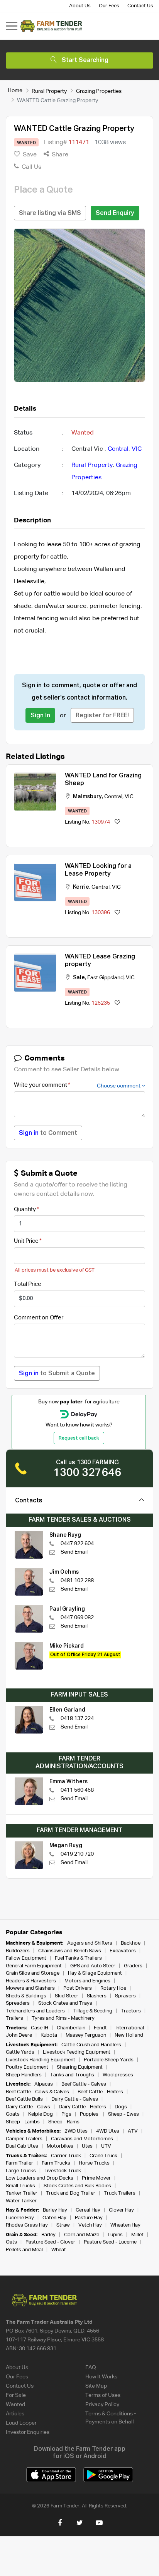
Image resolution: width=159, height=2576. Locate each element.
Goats (13, 2114)
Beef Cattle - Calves (84, 2084)
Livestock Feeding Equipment (77, 2052)
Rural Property (49, 91)
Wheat (59, 2250)
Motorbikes (60, 2146)
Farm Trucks (56, 2163)
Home (15, 91)
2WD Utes (76, 2131)
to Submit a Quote (57, 1374)
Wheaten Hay (125, 2225)
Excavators (123, 1951)
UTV (106, 2146)
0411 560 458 (77, 1790)
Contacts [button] (29, 1501)
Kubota (49, 2035)
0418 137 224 (77, 1718)
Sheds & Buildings (26, 1996)
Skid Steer (67, 1996)
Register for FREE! (102, 716)
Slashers (97, 1996)
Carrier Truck (66, 2156)
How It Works (101, 2377)
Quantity (25, 1209)
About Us (80, 6)
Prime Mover (96, 2178)
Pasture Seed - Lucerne (110, 2242)
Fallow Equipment (26, 1958)
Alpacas (44, 2084)
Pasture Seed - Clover (50, 2242)
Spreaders (18, 2003)
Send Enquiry (115, 213)
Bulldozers (18, 1951)
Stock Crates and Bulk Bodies (77, 2186)
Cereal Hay (88, 2210)
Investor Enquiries (28, 2432)
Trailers (14, 2018)
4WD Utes (108, 2131)
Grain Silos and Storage (33, 1973)
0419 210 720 (77, 1854)
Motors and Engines (87, 1981)
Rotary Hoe (113, 1988)
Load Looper (21, 2423)
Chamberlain (71, 2028)
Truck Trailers (120, 2193)
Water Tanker (21, 2201)
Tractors (131, 2011)
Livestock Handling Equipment (41, 2060)
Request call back (79, 1438)
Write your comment (41, 1085)
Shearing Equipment (80, 2067)
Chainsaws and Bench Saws (70, 1951)
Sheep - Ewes (123, 2114)
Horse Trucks (94, 2163)
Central (118, 449)
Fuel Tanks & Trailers (78, 1958)
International (130, 2028)
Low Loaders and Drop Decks (40, 2178)
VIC (137, 449)
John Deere (19, 2035)
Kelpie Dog (41, 2114)
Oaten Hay (54, 2218)
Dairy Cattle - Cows (28, 2107)
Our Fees (109, 6)
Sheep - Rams (64, 2122)
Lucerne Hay (20, 2218)
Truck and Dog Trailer (71, 2193)
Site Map (96, 2386)
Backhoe (131, 1943)
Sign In (40, 716)
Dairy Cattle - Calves (75, 2099)
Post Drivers (78, 1988)
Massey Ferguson (86, 2035)
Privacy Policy (102, 2405)
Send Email (74, 1552)
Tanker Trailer (22, 2193)
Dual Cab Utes (22, 2146)
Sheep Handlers (24, 2075)
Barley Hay (55, 2210)
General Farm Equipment (34, 1966)
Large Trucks (21, 2171)
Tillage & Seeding (93, 2011)
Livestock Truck (63, 2171)
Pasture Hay (89, 2218)
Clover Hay (121, 2210)
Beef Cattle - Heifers (100, 2092)
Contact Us (140, 6)
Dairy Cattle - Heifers (82, 2107)
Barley (48, 2235)
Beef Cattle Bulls (24, 2099)
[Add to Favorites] (117, 822)
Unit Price (26, 1241)
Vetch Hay (90, 2225)
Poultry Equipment (27, 2067)
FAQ (91, 2368)
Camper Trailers (24, 2139)
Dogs (121, 2107)
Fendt (100, 2028)
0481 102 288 (77, 1581)
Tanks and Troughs (72, 2075)
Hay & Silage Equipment (95, 1973)
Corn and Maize (82, 2235)
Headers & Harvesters (31, 1981)
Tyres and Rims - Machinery (63, 2018)
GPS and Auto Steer (93, 1966)
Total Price (28, 1284)
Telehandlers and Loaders (35, 2011)
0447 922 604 (77, 1544)
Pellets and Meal (24, 2250)
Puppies (90, 2114)
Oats (11, 2242)
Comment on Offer (39, 1318)
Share (59, 155)
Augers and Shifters (90, 1943)
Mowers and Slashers (30, 1988)
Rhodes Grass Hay (27, 2225)
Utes (87, 2146)
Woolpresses (118, 2075)
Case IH (40, 2028)
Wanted (15, 2405)
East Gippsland (105, 978)
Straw (63, 2225)
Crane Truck (103, 2156)
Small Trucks (20, 2186)
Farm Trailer (19, 2163)
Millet (137, 2235)
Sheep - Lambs (23, 2122)
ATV (133, 2131)
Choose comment (119, 1086)
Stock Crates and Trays (65, 2003)
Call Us (31, 167)
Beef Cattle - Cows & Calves (37, 2092)
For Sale (16, 2395)
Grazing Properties (99, 91)
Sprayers (125, 1996)
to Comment (48, 1133)
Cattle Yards (20, 2052)
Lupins (115, 2235)
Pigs (66, 2114)
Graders (133, 1966)
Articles (15, 2414)
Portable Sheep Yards (109, 2060)
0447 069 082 (77, 1618)
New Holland (129, 2035)
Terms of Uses (103, 2395)
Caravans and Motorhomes (82, 2139)
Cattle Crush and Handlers (91, 2045)
